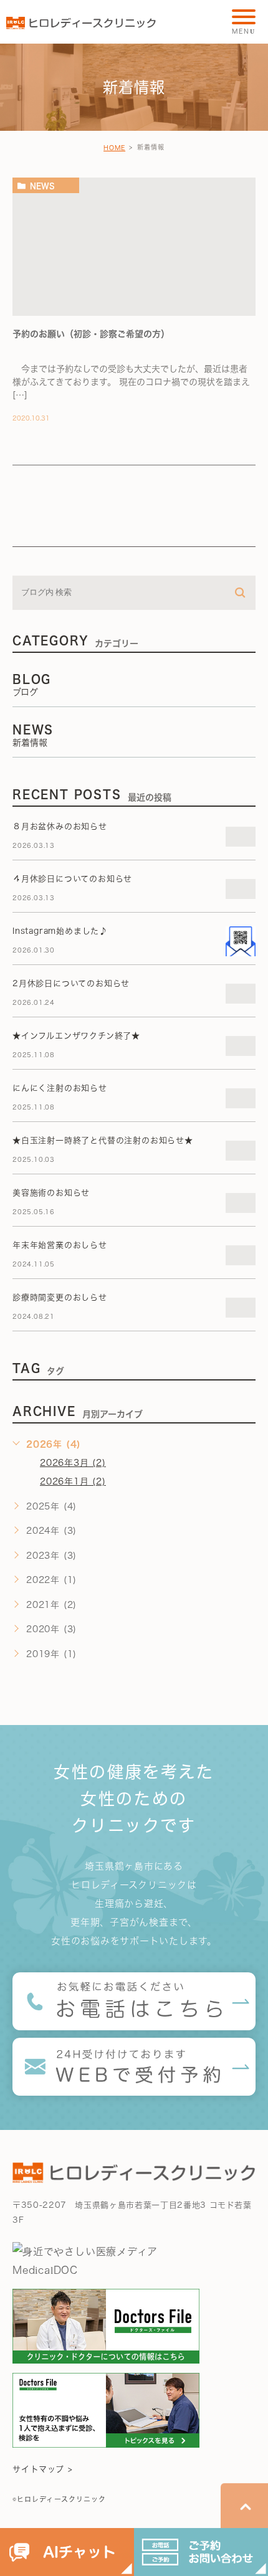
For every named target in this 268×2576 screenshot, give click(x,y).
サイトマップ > (43, 2469)
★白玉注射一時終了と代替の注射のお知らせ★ (103, 1140)
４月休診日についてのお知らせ (72, 879)
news (42, 186)
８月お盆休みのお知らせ (60, 826)
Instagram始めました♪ (60, 931)
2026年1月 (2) (73, 1481)
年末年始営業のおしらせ (60, 1245)
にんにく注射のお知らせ (60, 1088)
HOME (114, 148)
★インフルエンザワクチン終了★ (76, 1036)
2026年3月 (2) (73, 1463)
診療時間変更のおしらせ (60, 1297)
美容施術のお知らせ (51, 1193)
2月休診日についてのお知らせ (71, 983)
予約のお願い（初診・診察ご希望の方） (91, 334)
